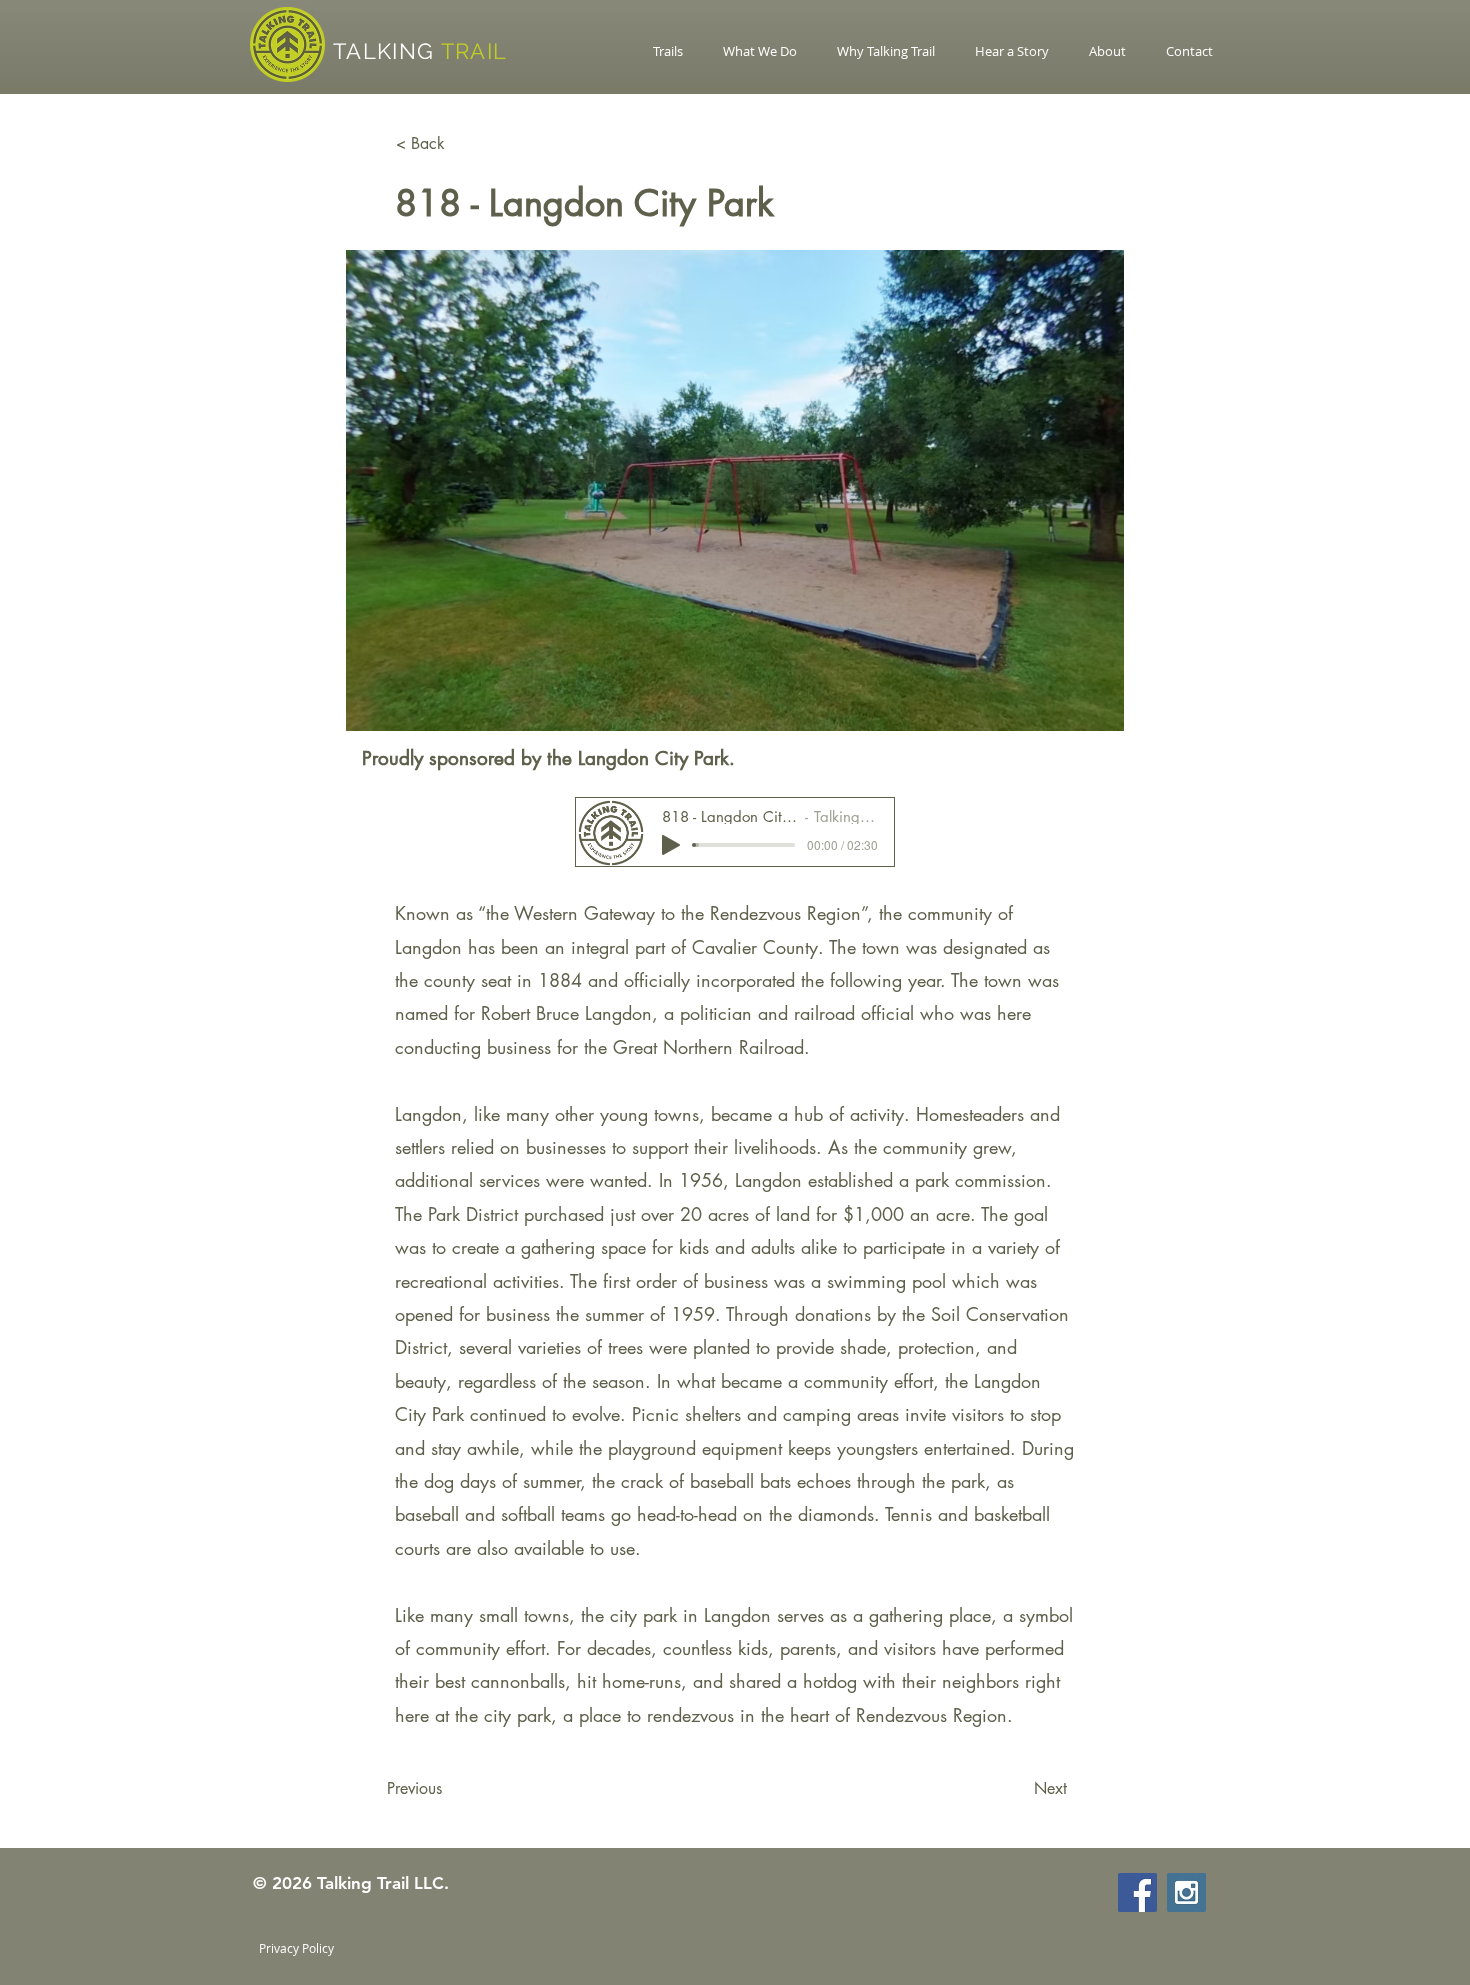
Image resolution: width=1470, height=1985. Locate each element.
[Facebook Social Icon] (1137, 1892)
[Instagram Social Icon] (1186, 1892)
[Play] (671, 845)
